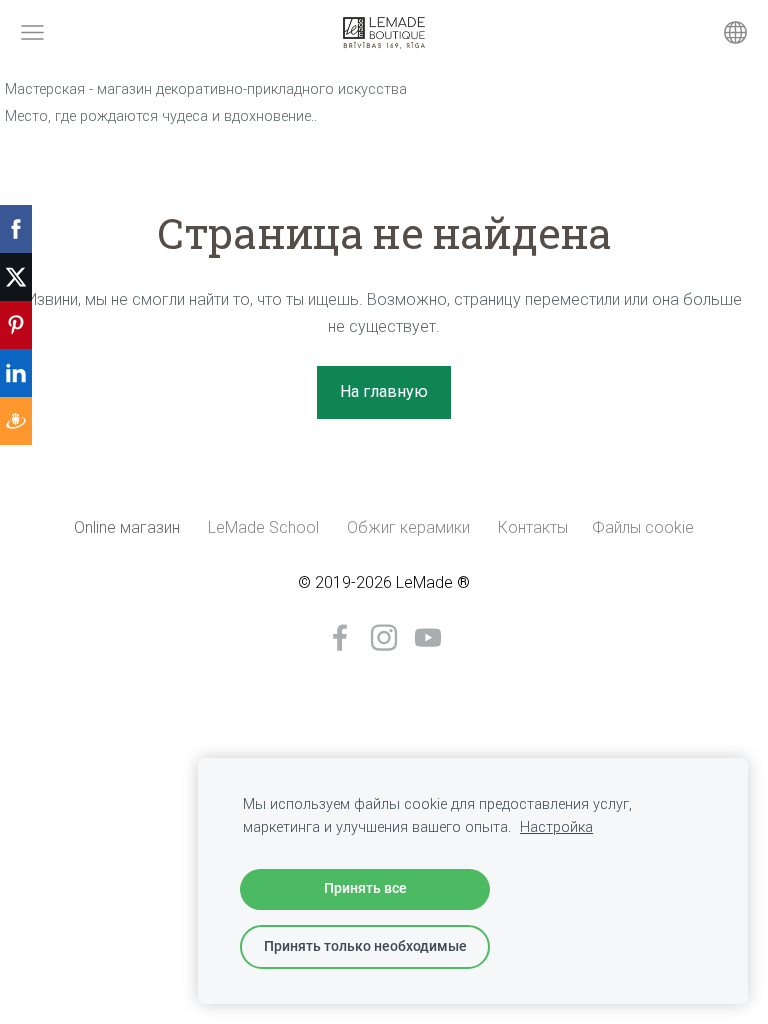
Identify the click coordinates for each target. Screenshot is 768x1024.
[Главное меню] (32, 32)
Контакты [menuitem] (533, 527)
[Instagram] (384, 637)
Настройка (556, 827)
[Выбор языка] (735, 32)
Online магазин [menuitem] (127, 527)
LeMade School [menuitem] (263, 527)
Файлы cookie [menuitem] (643, 527)
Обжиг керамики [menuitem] (408, 527)
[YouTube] (428, 637)
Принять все (365, 888)
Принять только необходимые (365, 946)
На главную (384, 391)
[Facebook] (340, 637)
